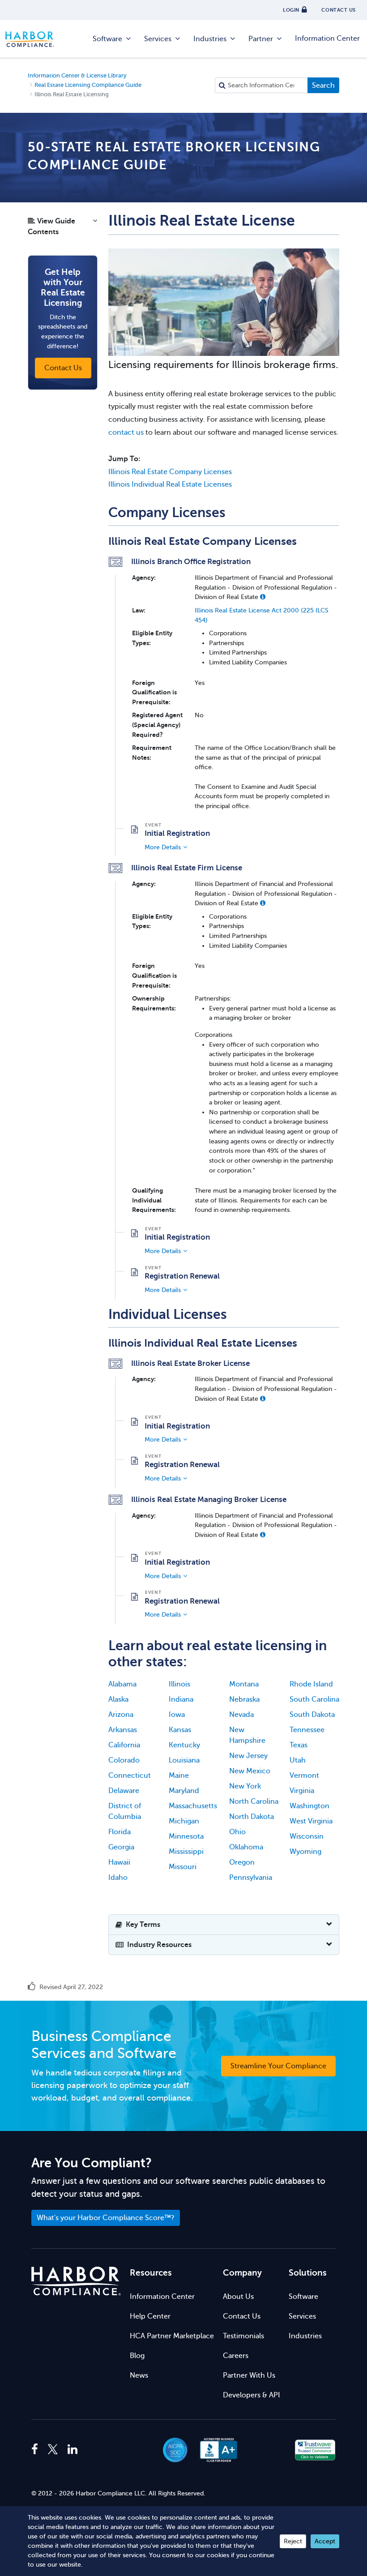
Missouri (183, 1867)
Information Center (327, 39)
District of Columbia (125, 1811)
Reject (293, 2541)
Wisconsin (307, 1836)
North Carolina (254, 1801)
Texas (299, 1745)
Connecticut (130, 1776)
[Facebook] (37, 2450)
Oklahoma (246, 1847)
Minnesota (186, 1836)
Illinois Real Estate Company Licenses (170, 472)
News (139, 2375)
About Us (238, 2297)
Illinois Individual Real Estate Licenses (170, 484)
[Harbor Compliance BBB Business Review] (214, 2450)
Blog (137, 2356)
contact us (126, 432)
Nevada (241, 1715)
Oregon (242, 1862)
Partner (261, 39)
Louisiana (184, 1760)
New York (245, 1786)
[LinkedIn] (73, 2450)
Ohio (237, 1832)
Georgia (121, 1847)
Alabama (122, 1684)
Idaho (118, 1878)
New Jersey (248, 1756)
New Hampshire (247, 1735)
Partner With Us (249, 2375)
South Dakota (312, 1715)
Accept (325, 2541)
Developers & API (252, 2395)
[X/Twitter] (53, 2450)
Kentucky (184, 1745)
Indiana (181, 1699)
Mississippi (186, 1852)
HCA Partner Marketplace (172, 2336)
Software (107, 39)
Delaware (124, 1791)
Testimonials (243, 2336)
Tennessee (307, 1730)
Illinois (179, 1684)
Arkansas (123, 1730)
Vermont (304, 1776)
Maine (179, 1776)
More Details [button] (163, 847)
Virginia (302, 1791)
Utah (298, 1760)
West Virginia (311, 1821)
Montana (244, 1684)
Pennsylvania (251, 1878)
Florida (119, 1832)
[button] (63, 229)
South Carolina (314, 1699)
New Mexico (250, 1771)
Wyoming (305, 1852)
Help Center (150, 2316)
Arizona (121, 1715)
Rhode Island (311, 1684)
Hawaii (119, 1862)
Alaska (118, 1699)
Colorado (124, 1760)
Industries (210, 39)
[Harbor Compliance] (76, 2281)
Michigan (184, 1821)
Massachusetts (193, 1806)
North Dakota (252, 1817)
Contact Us (242, 2316)
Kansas (180, 1730)
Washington (309, 1806)
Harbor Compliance (34, 39)
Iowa (177, 1715)
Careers (236, 2356)
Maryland (184, 1791)
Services (158, 39)
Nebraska (244, 1699)
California (124, 1745)
